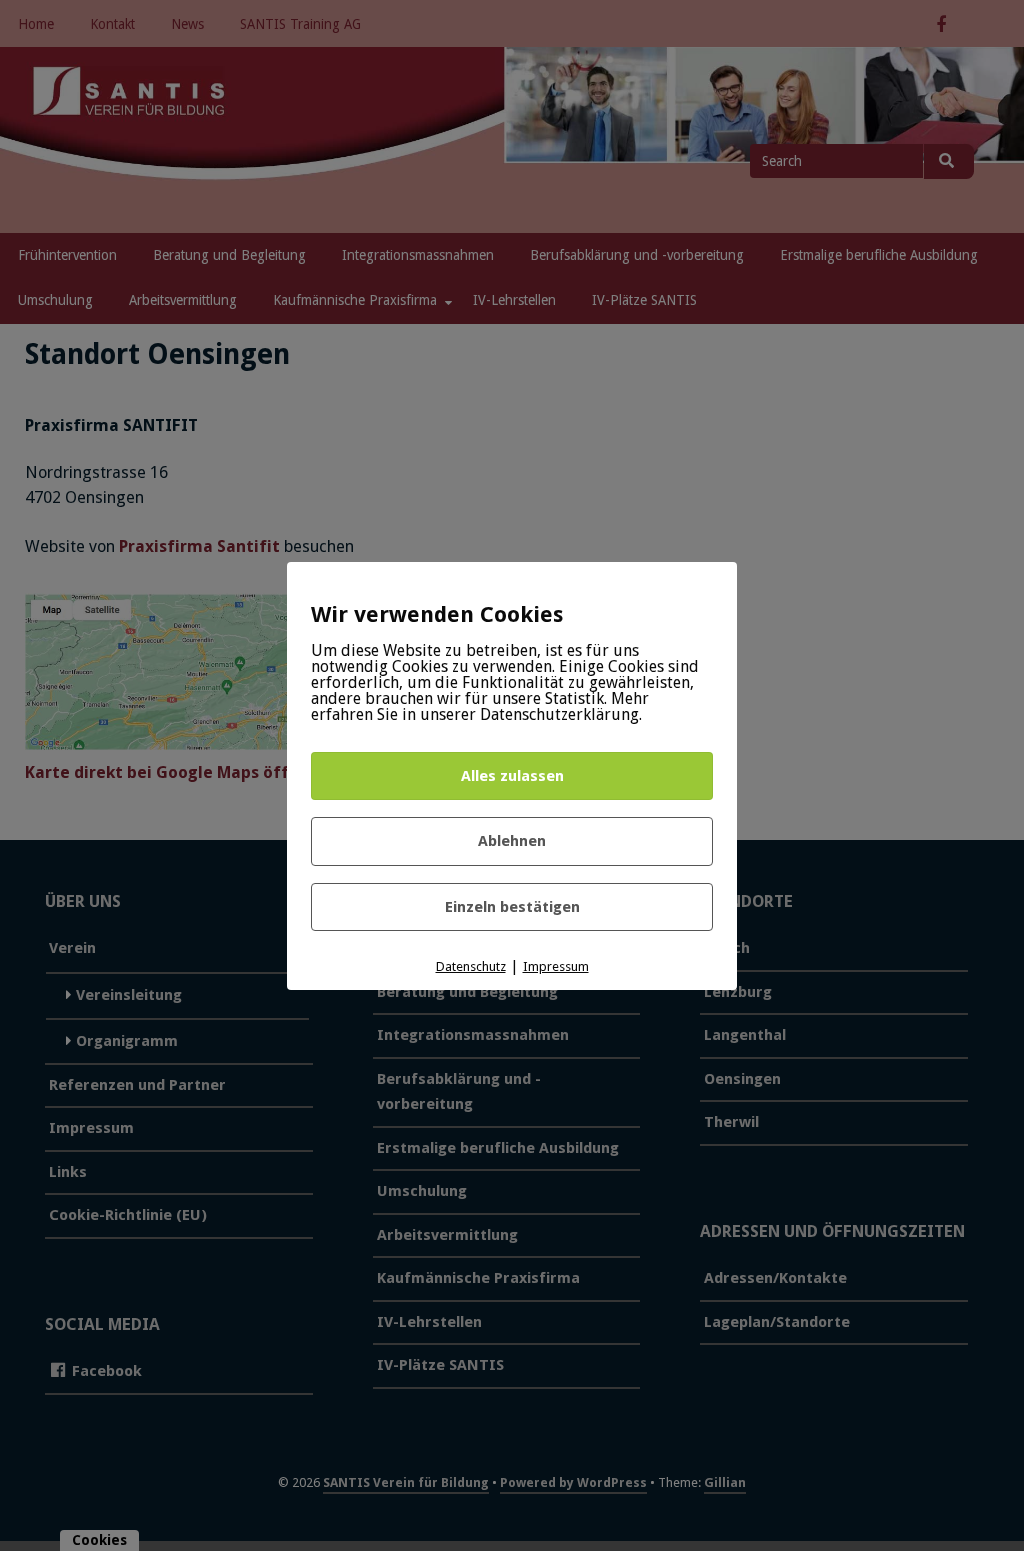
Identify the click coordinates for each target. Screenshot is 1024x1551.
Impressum (556, 966)
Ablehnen (512, 841)
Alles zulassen (512, 776)
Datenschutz (471, 966)
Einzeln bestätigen (512, 907)
